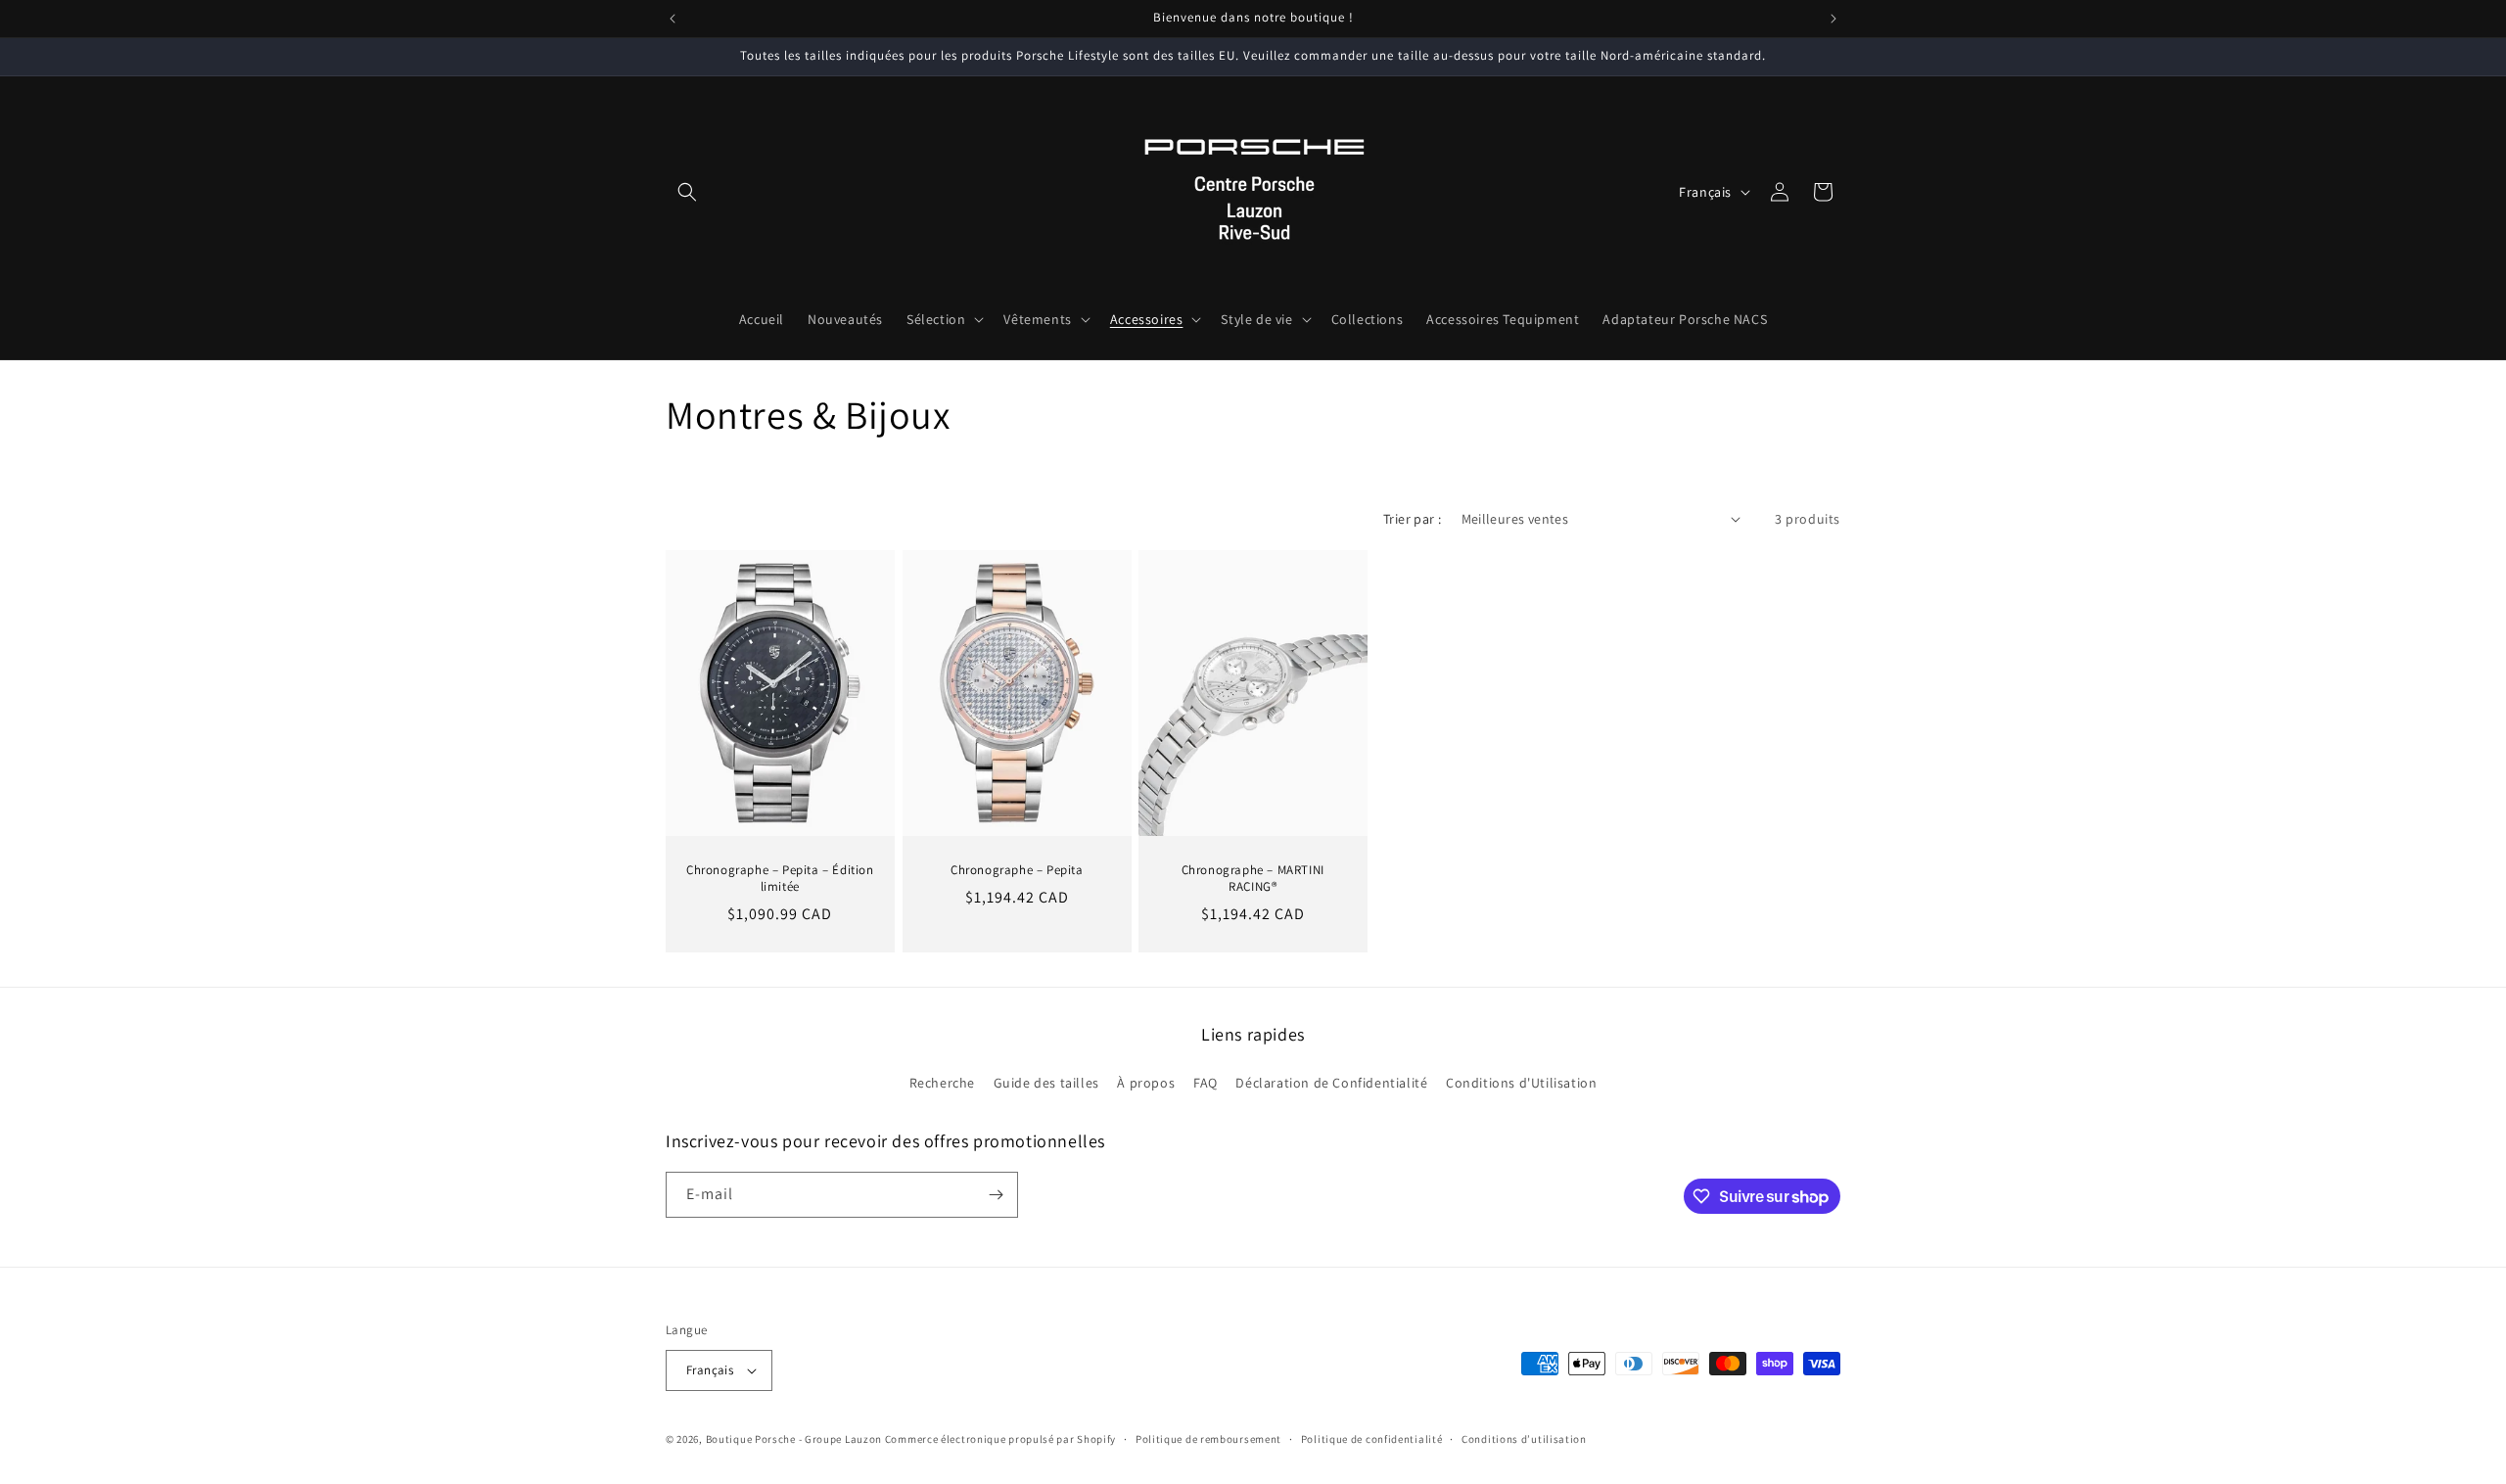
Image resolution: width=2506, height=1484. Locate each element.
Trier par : (1412, 519)
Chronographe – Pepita (1017, 870)
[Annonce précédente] (673, 19)
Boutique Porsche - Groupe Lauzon (794, 1439)
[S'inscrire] (996, 1195)
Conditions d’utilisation (1524, 1439)
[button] (687, 192)
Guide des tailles (1046, 1083)
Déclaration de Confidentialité (1331, 1083)
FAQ (1206, 1083)
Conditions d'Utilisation (1521, 1083)
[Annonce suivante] (1833, 19)
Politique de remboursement (1208, 1439)
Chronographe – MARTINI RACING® (1253, 879)
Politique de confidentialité (1372, 1439)
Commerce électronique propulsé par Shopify (1000, 1439)
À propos (1146, 1083)
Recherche (942, 1083)
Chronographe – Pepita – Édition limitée (780, 879)
